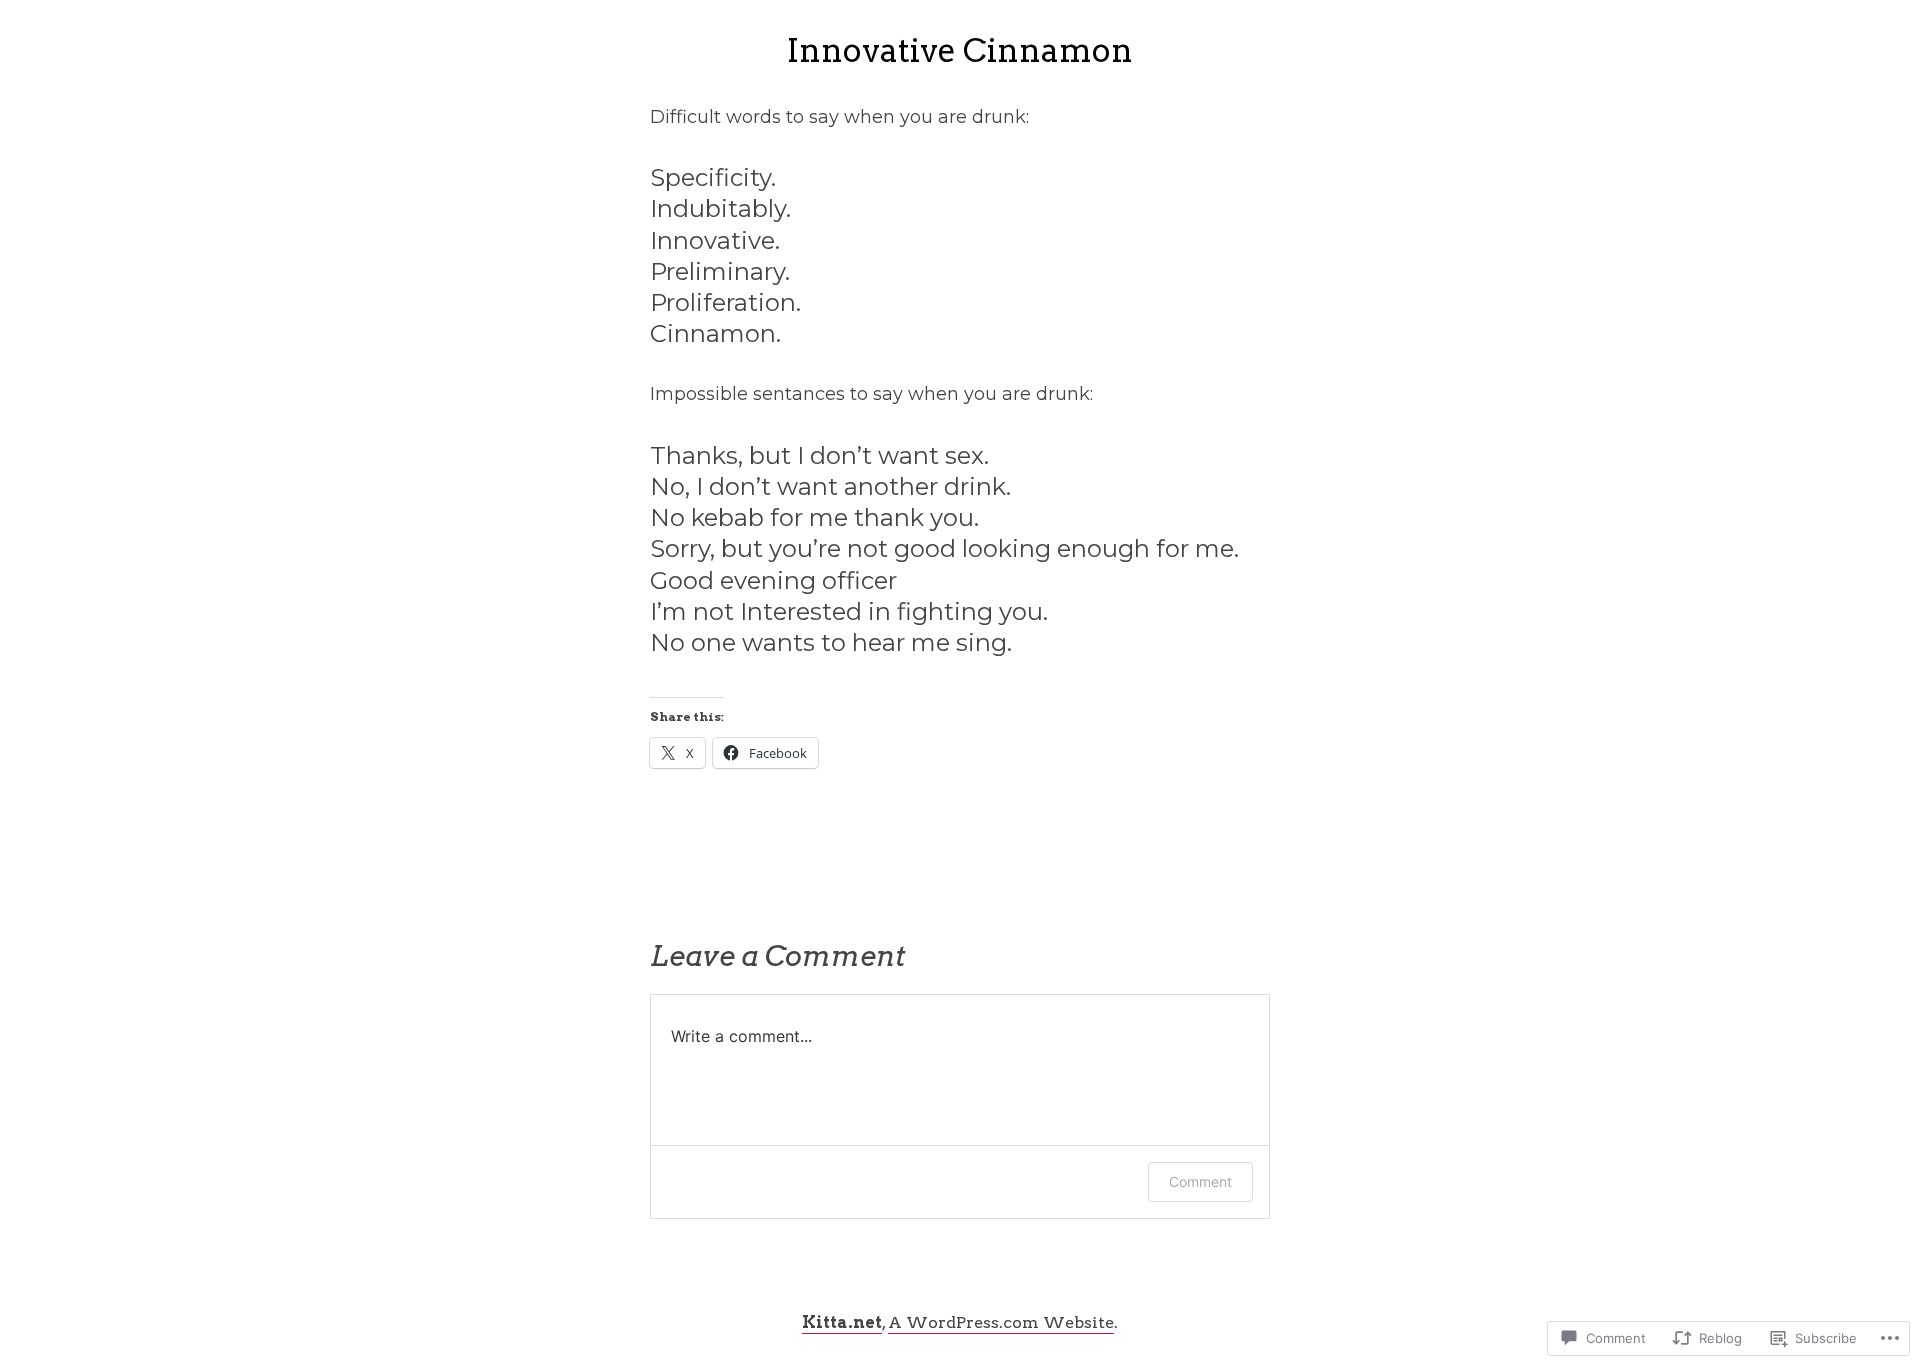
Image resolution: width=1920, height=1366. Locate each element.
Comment (1200, 1181)
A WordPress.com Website (1001, 1322)
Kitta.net (842, 1322)
